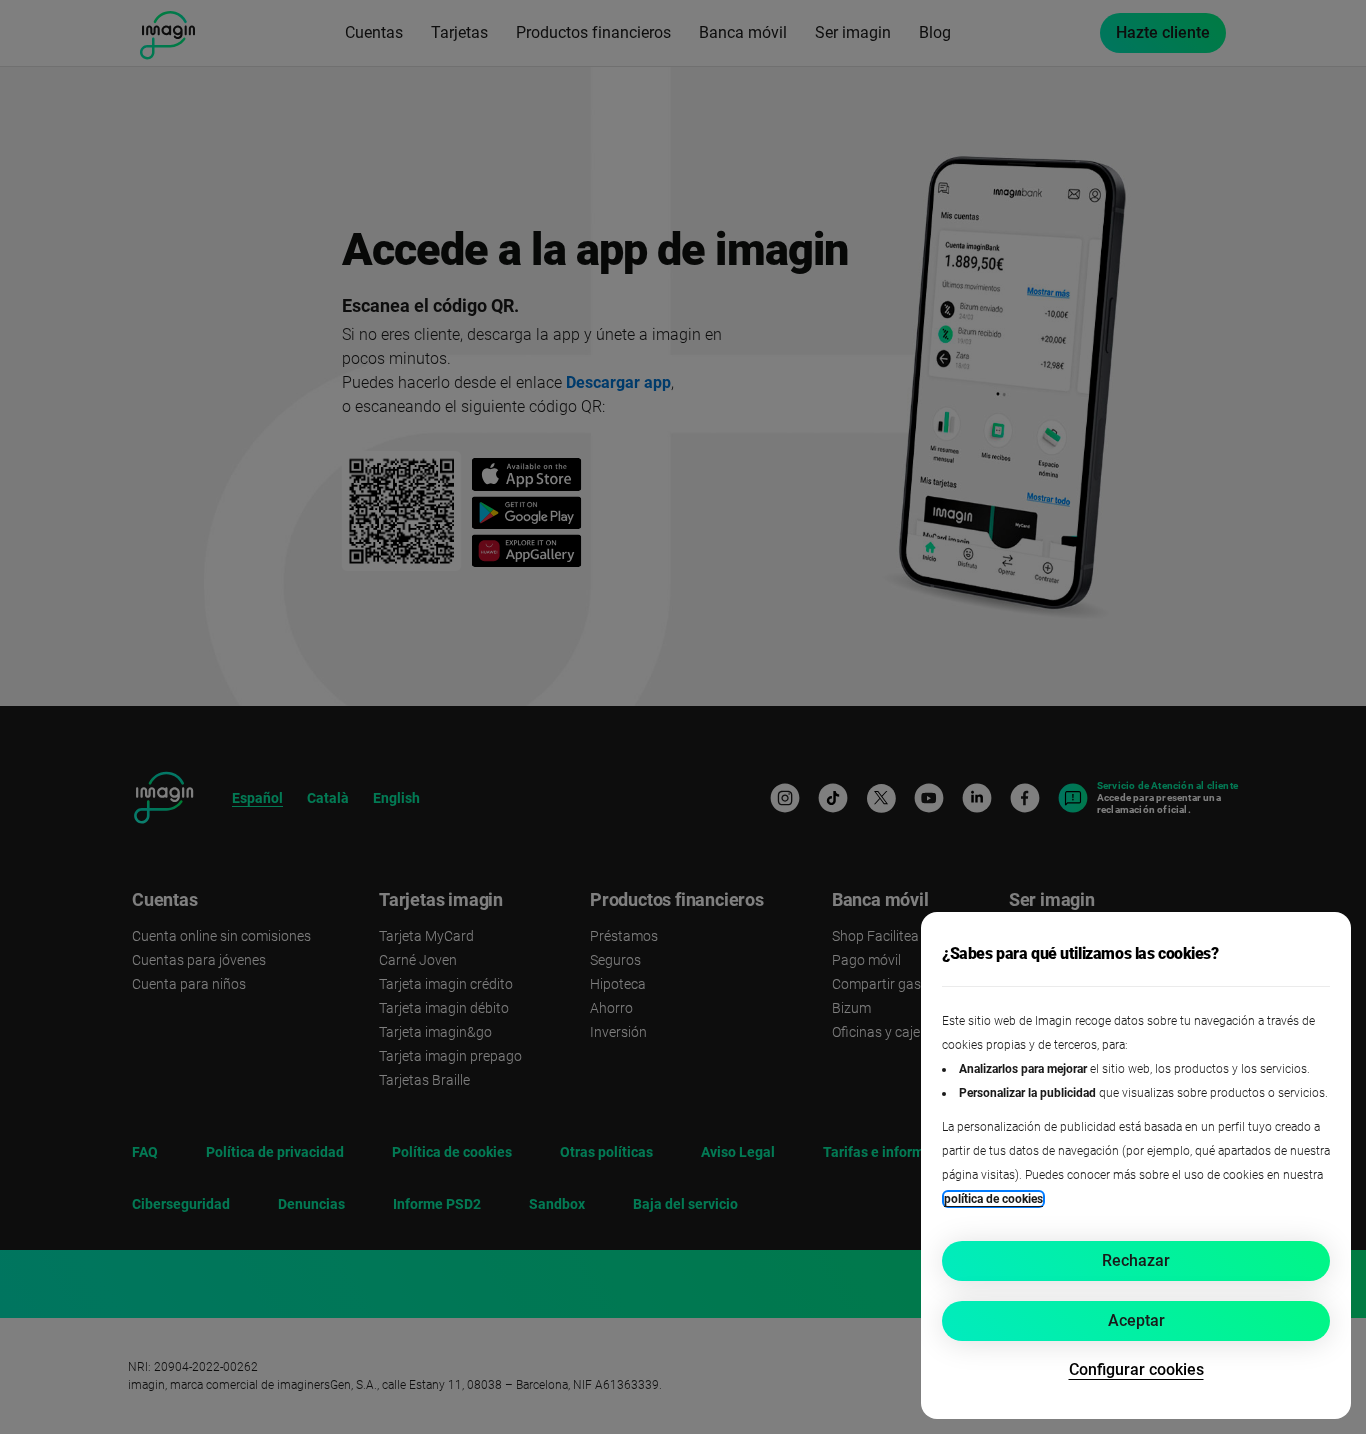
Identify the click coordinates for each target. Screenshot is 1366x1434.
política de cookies (993, 1199)
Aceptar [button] (1136, 1320)
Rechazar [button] (1136, 1260)
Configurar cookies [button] (1136, 1369)
